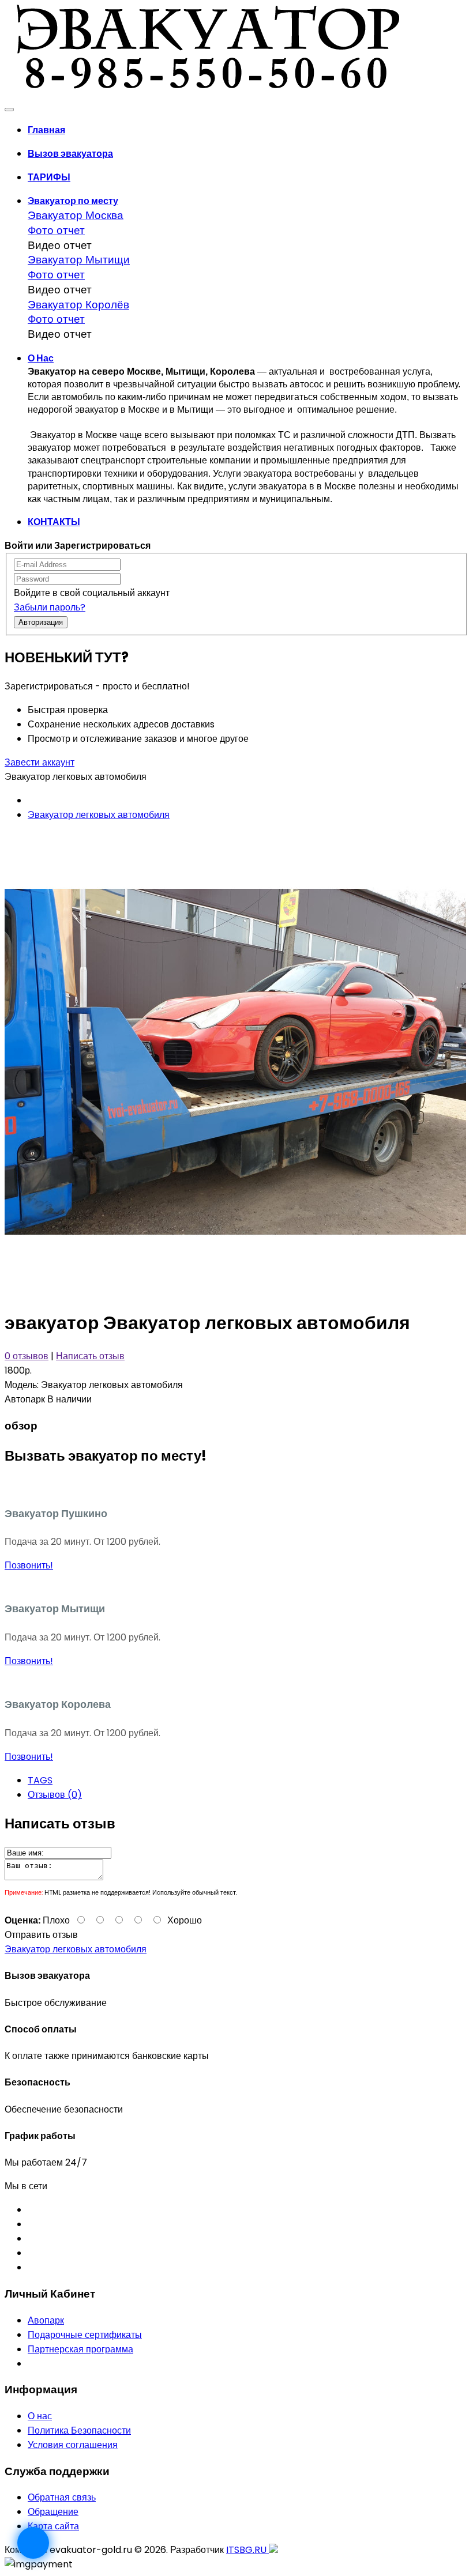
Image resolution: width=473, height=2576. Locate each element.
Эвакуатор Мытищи (79, 260)
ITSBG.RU (247, 2550)
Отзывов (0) (55, 1795)
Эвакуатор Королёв (78, 305)
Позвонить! (29, 1565)
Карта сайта (53, 2526)
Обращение (53, 2512)
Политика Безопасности (79, 2430)
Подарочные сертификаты (85, 2335)
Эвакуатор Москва (76, 215)
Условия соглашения (73, 2445)
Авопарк (46, 2320)
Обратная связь (62, 2497)
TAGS (40, 1780)
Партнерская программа (80, 2349)
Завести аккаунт (40, 762)
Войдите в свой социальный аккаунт (92, 593)
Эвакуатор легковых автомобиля (99, 815)
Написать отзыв (90, 1356)
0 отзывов (27, 1356)
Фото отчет (56, 230)
